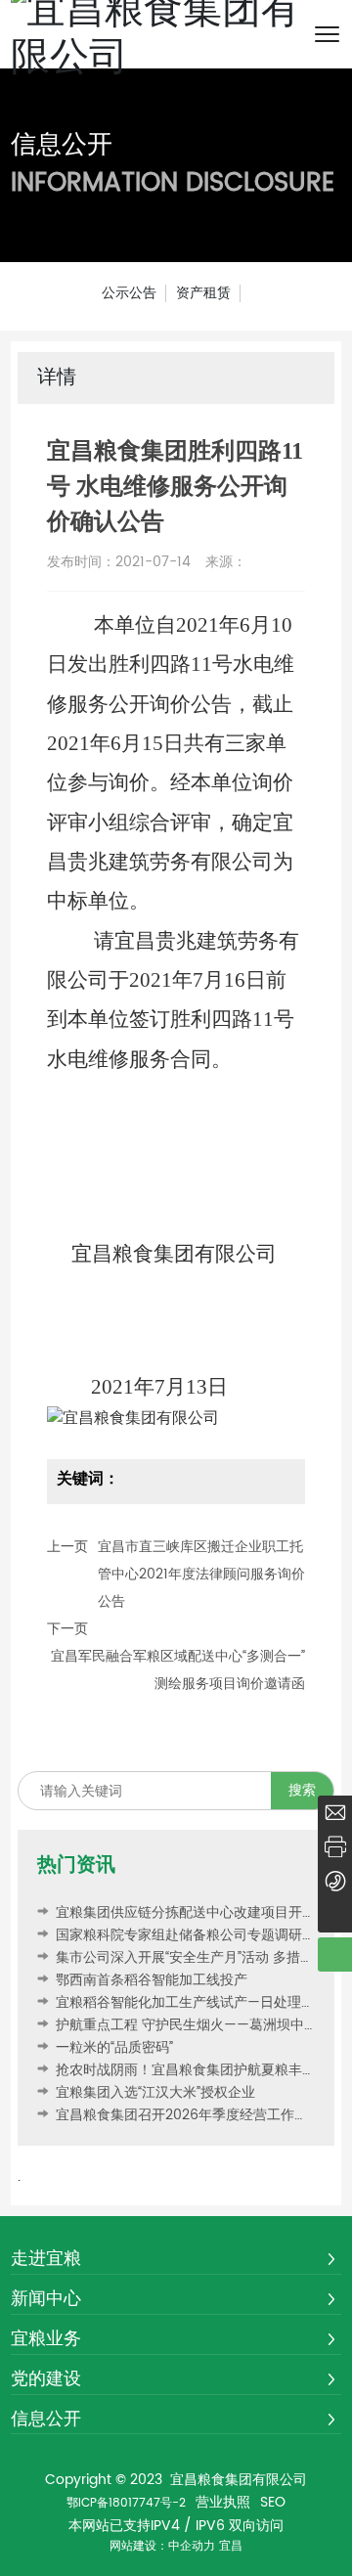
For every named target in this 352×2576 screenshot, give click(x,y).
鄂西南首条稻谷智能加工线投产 (150, 1980)
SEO (273, 2503)
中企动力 (192, 2546)
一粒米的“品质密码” (112, 2047)
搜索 (302, 1790)
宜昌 (231, 2546)
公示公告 (129, 293)
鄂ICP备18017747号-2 (126, 2503)
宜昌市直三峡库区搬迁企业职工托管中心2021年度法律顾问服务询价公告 (201, 1574)
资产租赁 (203, 293)
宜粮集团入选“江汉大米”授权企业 (154, 2092)
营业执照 (223, 2503)
